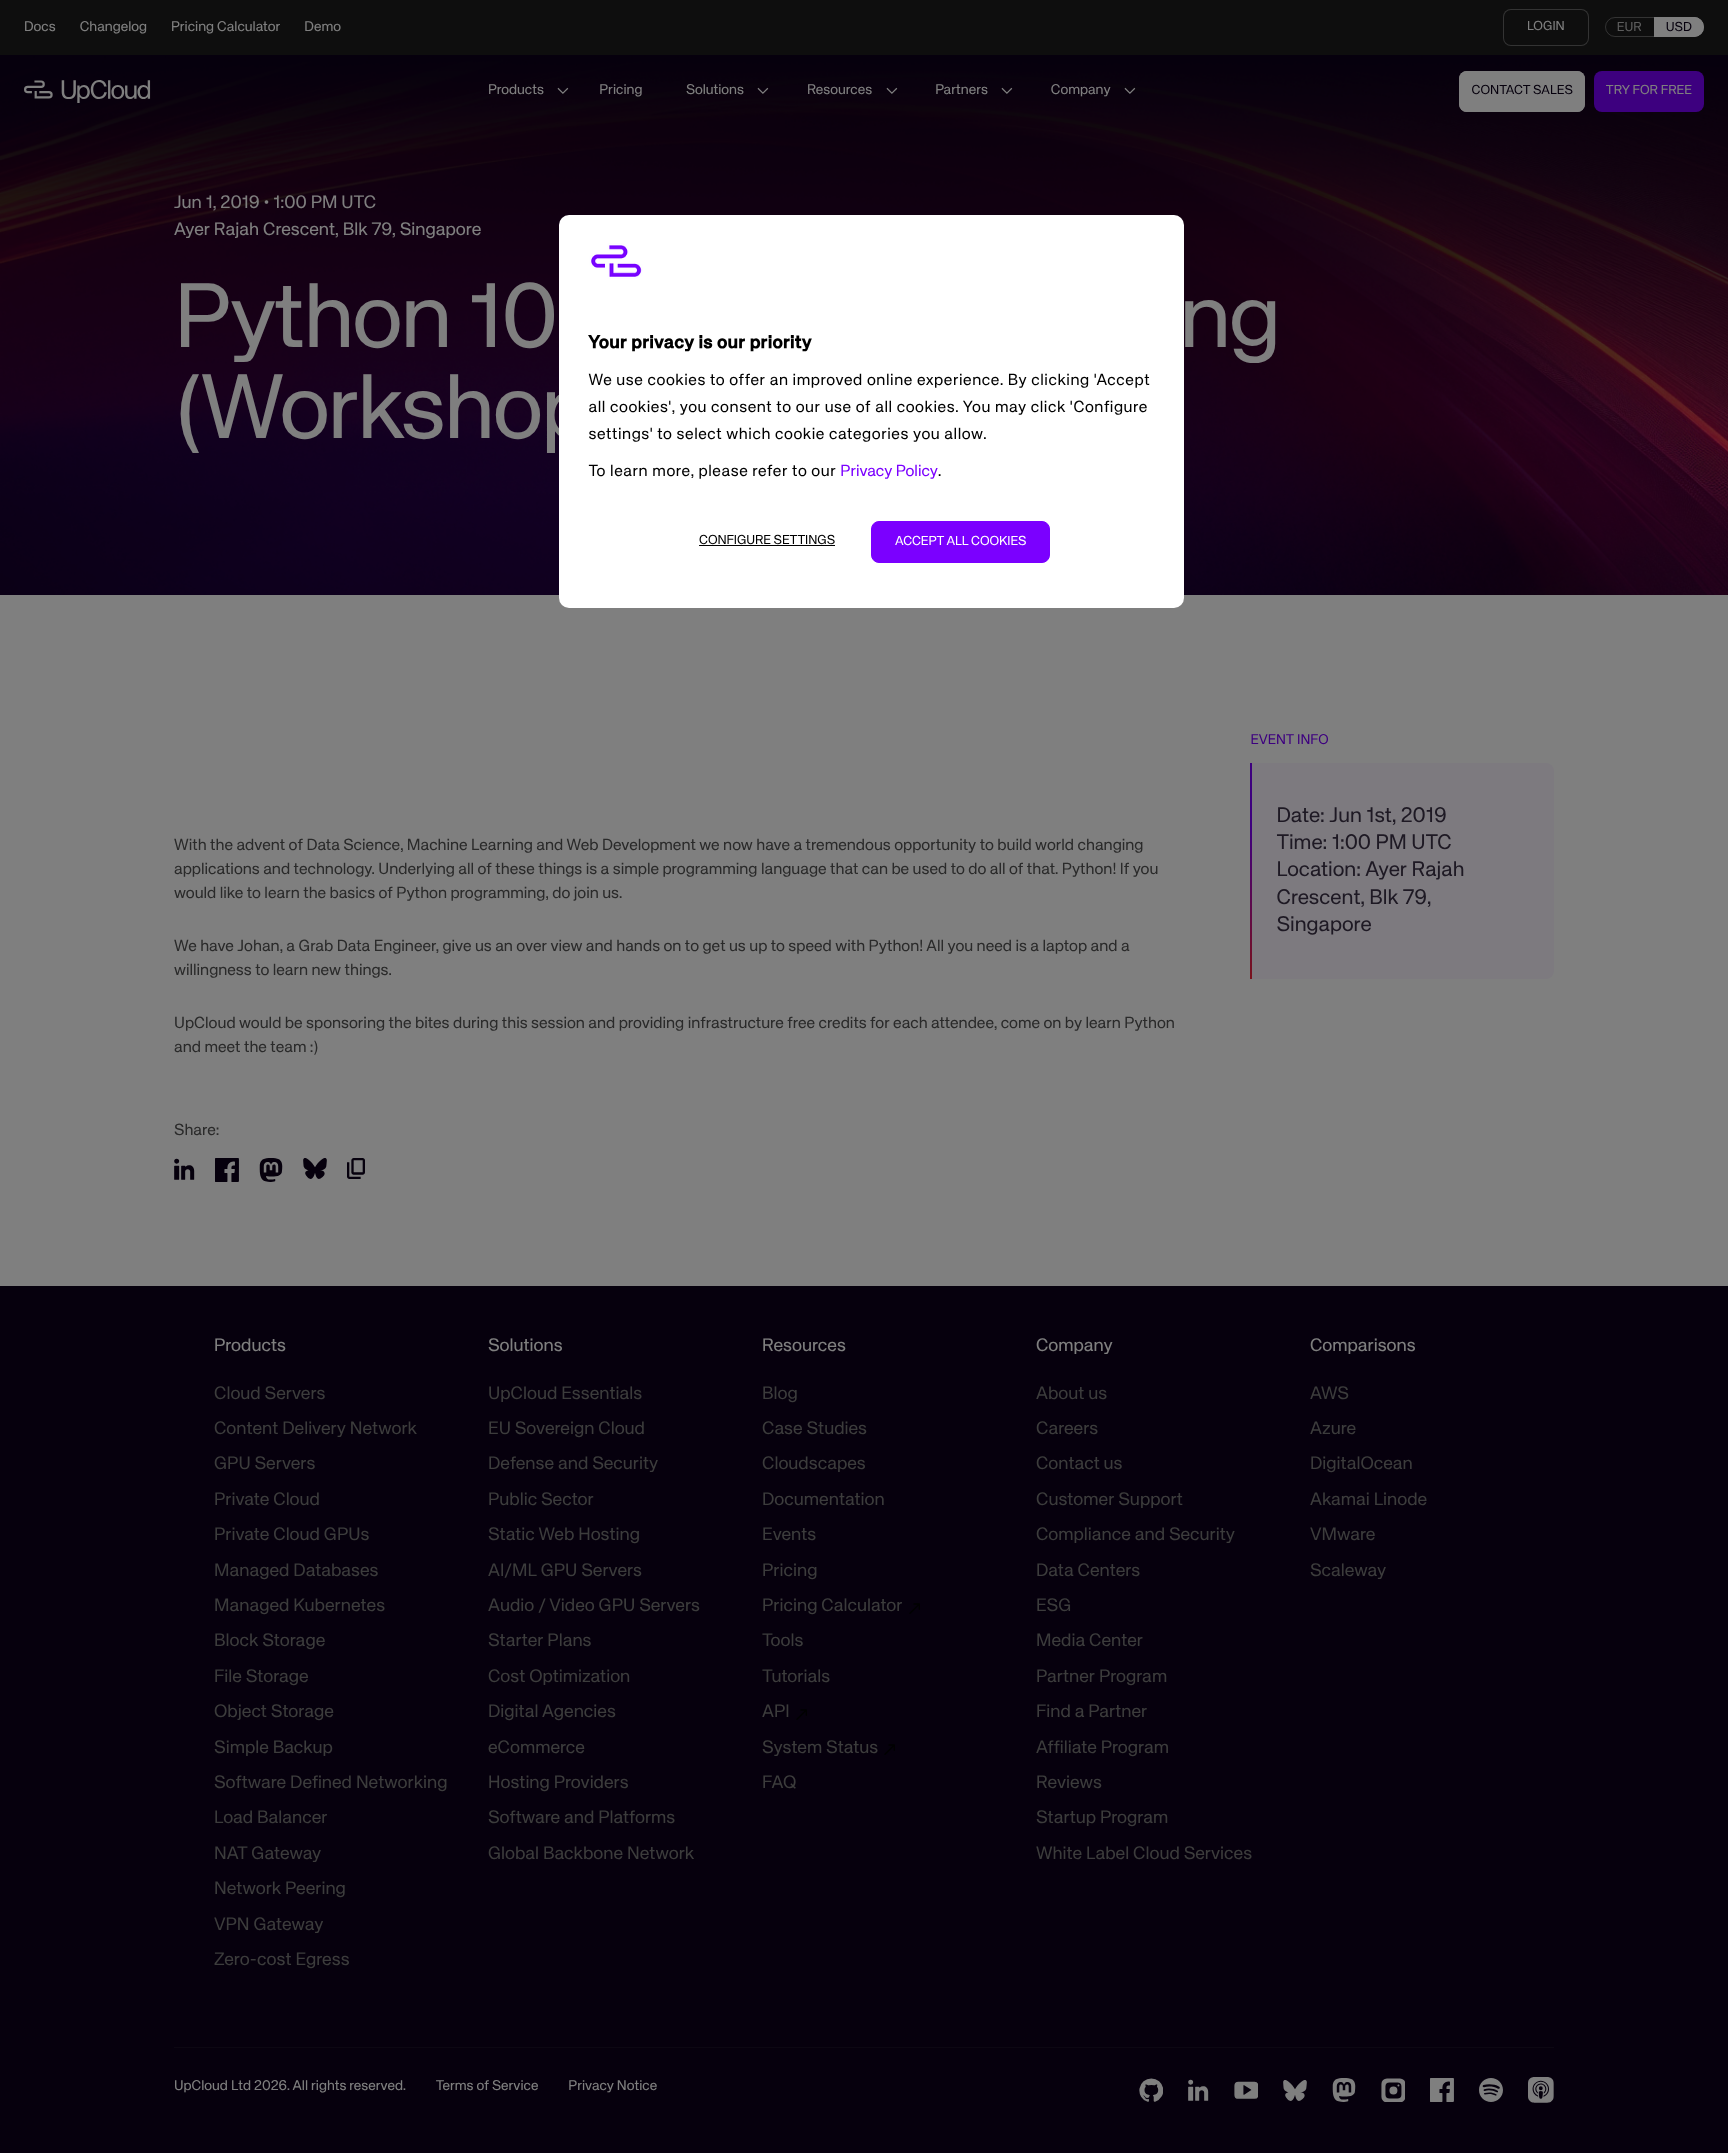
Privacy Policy (889, 472)
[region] (871, 411)
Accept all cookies (960, 541)
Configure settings (767, 540)
